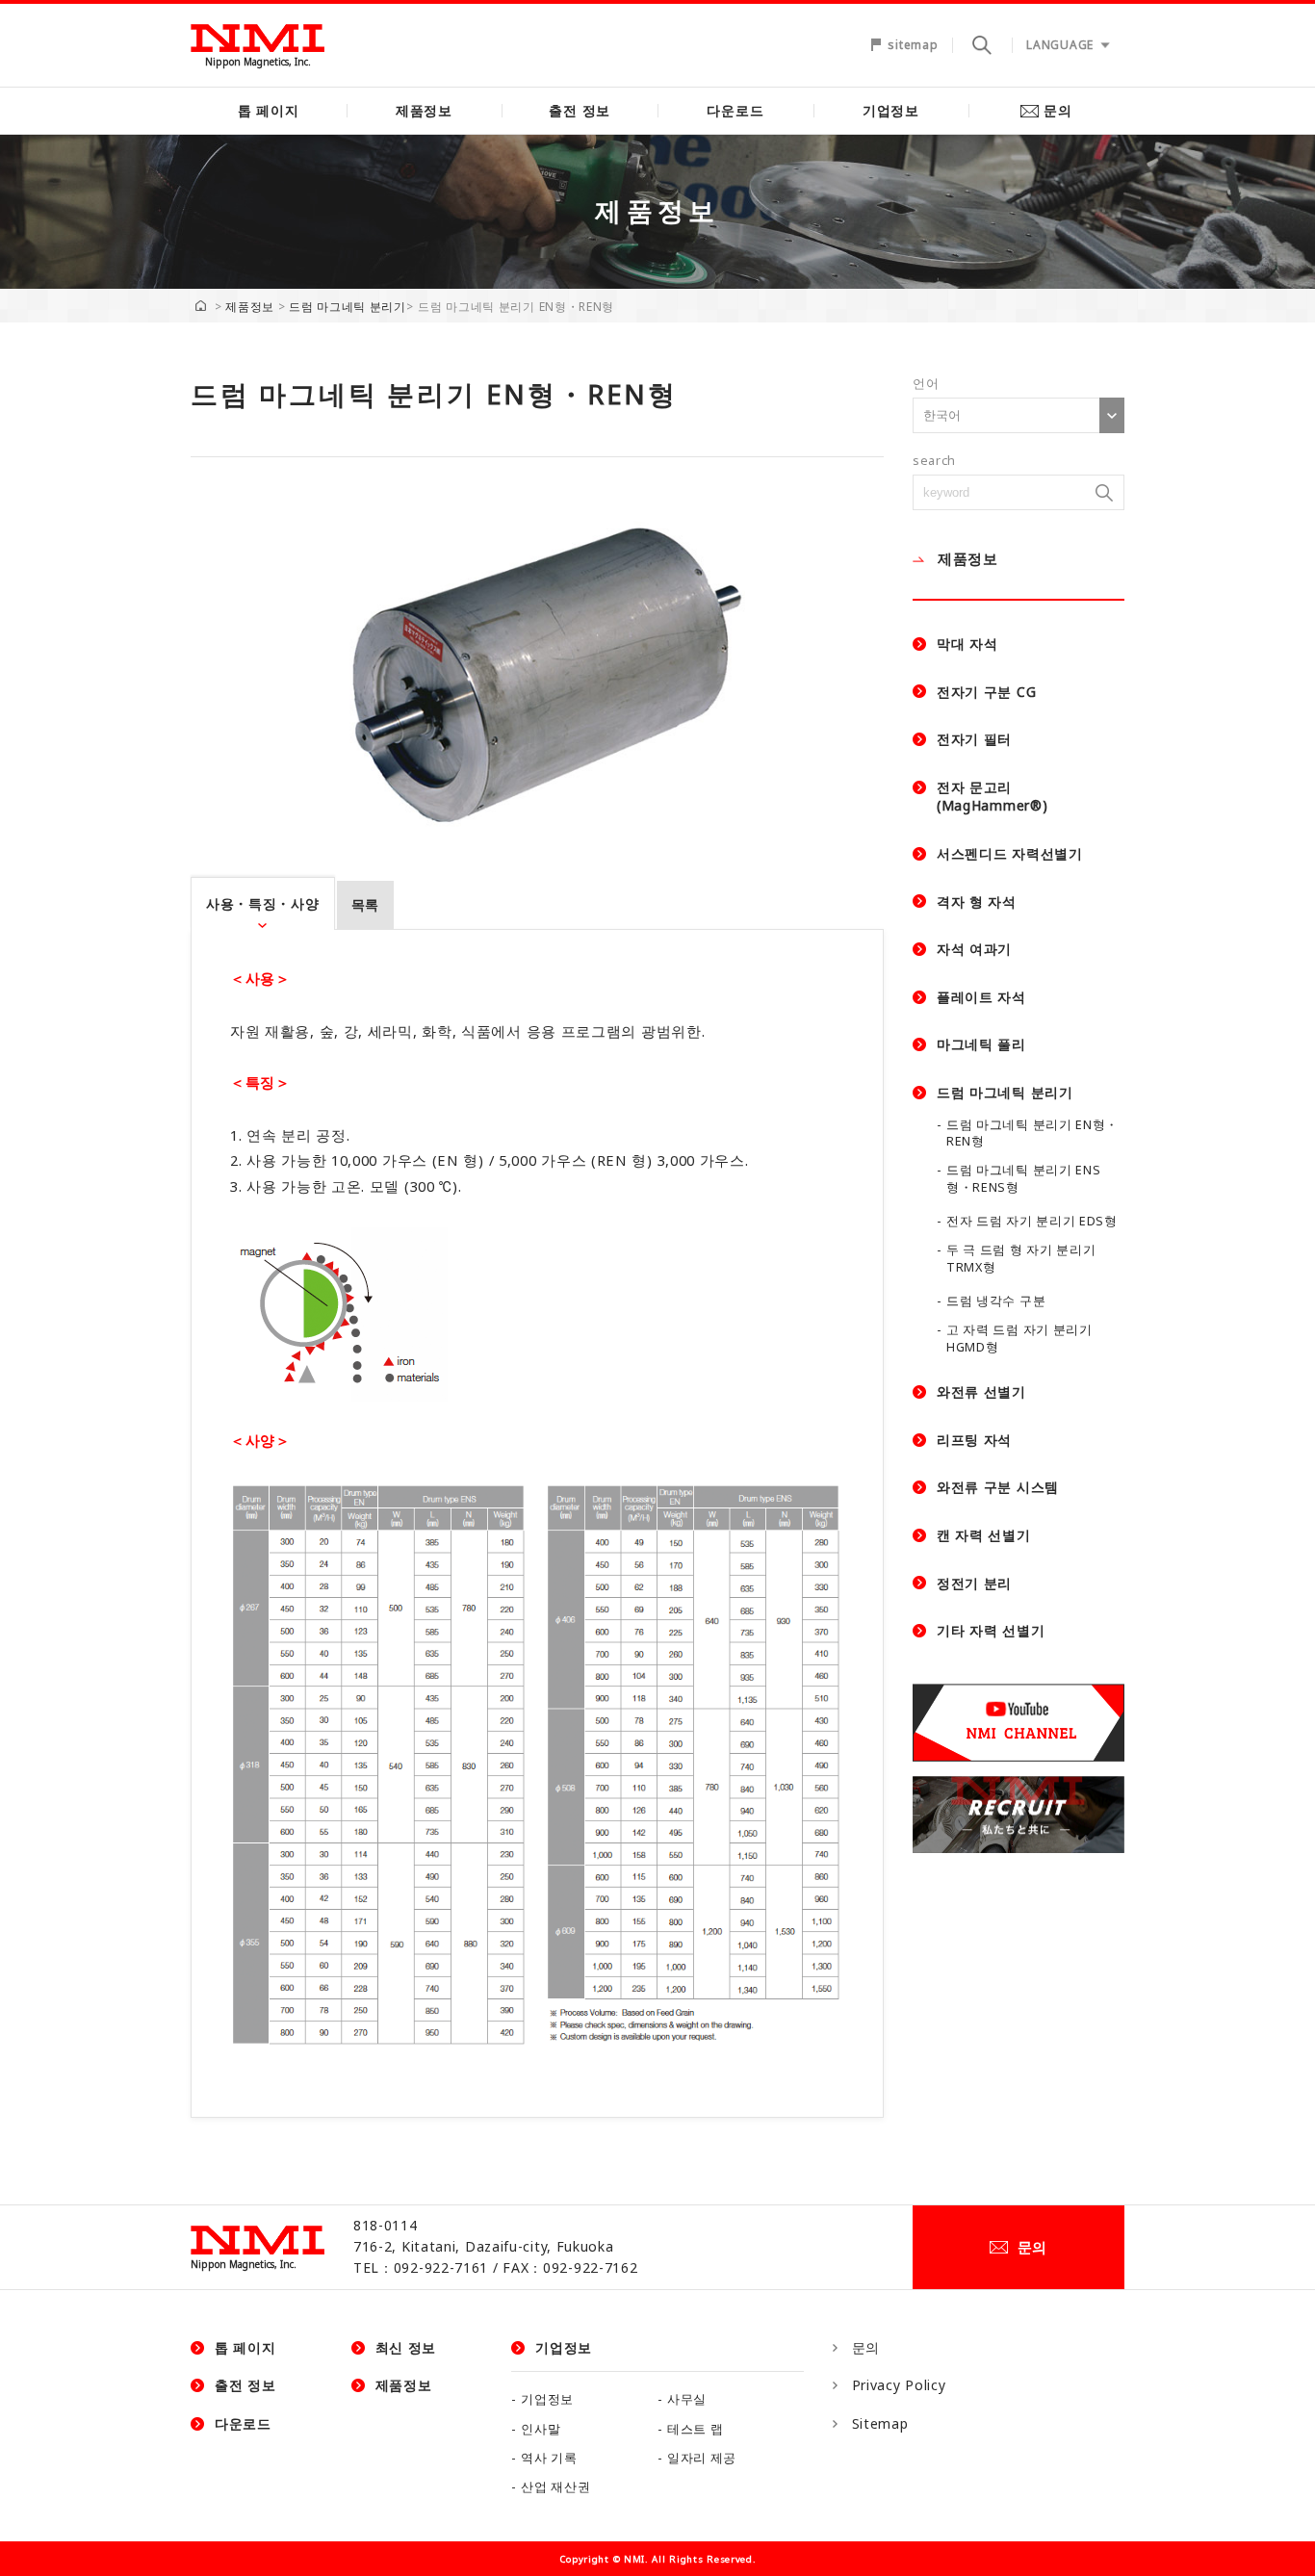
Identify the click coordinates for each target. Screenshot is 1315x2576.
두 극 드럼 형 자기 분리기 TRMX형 (1021, 1259)
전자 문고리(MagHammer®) (992, 797)
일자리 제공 (702, 2458)
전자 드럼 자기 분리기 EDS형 (1032, 1221)
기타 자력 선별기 (991, 1630)
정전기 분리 (974, 1583)
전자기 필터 (974, 739)
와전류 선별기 (981, 1391)
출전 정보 (580, 110)
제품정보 (424, 110)
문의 (1057, 110)
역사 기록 (549, 2458)
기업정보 (891, 110)
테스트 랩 (696, 2429)
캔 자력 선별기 (984, 1535)
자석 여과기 (974, 949)
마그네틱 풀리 (981, 1044)
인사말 (541, 2429)
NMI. (636, 2559)
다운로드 (735, 110)
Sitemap (880, 2423)
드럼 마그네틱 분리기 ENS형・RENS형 (1024, 1179)
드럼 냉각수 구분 (996, 1301)
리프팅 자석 (974, 1440)
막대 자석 (967, 644)
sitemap (913, 45)
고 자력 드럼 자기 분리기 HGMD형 (1019, 1339)
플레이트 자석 (981, 997)
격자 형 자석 (977, 902)
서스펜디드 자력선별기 (1010, 853)
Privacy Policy (899, 2385)
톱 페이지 (269, 110)
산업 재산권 (555, 2487)
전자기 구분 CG (986, 692)
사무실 (687, 2399)
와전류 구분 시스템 (998, 1487)
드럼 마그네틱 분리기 (348, 307)
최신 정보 (406, 2347)
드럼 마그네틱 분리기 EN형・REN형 (1032, 1133)
